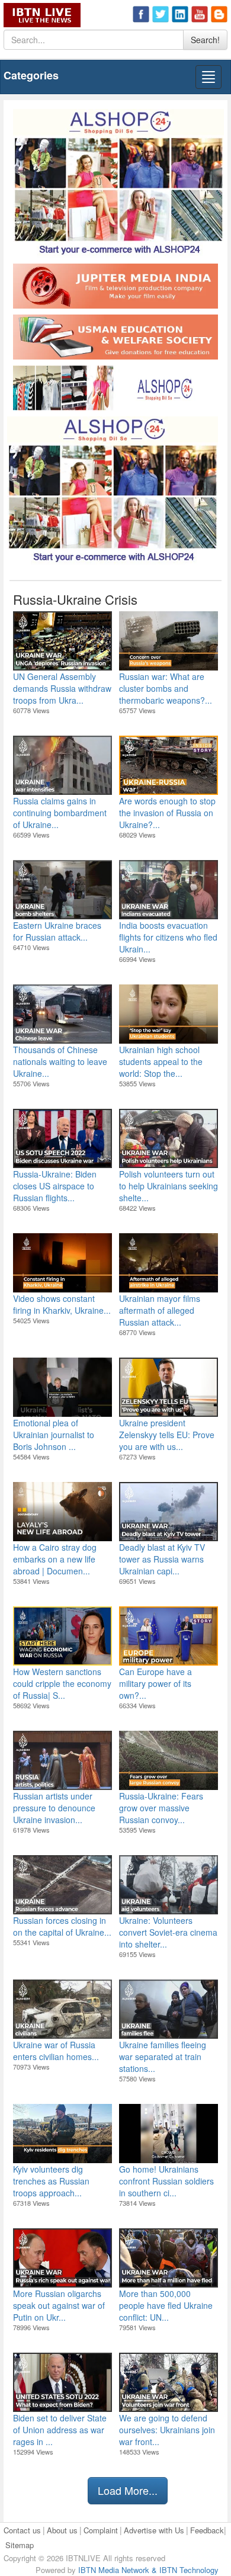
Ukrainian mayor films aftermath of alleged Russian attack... (160, 1310)
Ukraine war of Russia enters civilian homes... (56, 2051)
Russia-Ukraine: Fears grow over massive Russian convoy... (161, 1808)
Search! (205, 40)
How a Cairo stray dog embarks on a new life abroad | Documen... (55, 1559)
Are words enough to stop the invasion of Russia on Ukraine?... (167, 813)
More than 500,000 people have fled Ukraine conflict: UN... (166, 2305)
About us (62, 2530)
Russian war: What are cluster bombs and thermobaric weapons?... (166, 688)
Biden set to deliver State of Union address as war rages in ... (60, 2430)
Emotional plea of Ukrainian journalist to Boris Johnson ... (54, 1435)
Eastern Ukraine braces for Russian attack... (57, 931)
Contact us (22, 2530)
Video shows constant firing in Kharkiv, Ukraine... (62, 1304)
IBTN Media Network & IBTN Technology (148, 2570)
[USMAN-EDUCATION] (115, 339)
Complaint (101, 2530)
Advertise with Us (154, 2530)
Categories (31, 75)
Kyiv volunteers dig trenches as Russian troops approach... (51, 2181)
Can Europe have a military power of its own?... (155, 1683)
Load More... (128, 2490)
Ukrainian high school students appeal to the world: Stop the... (161, 1061)
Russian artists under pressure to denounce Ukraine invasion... (54, 1808)
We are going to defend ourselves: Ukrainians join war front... (167, 2430)
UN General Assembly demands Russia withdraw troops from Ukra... (62, 688)
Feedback (207, 2530)
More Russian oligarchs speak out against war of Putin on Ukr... (59, 2305)
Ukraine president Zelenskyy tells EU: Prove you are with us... (167, 1435)
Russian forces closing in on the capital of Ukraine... (62, 1926)
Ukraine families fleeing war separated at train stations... (163, 2057)
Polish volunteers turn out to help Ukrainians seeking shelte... (169, 1186)
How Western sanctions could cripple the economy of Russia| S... (62, 1683)
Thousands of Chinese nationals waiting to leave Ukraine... (60, 1061)
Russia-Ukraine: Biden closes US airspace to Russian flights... (55, 1186)
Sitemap (20, 2545)
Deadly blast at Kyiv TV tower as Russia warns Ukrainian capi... (162, 1559)
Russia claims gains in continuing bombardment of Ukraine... (60, 813)
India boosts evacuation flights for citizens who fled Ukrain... (168, 937)
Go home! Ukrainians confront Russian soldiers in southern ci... (166, 2181)
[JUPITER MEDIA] (115, 288)
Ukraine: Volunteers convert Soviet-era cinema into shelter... (168, 1932)
